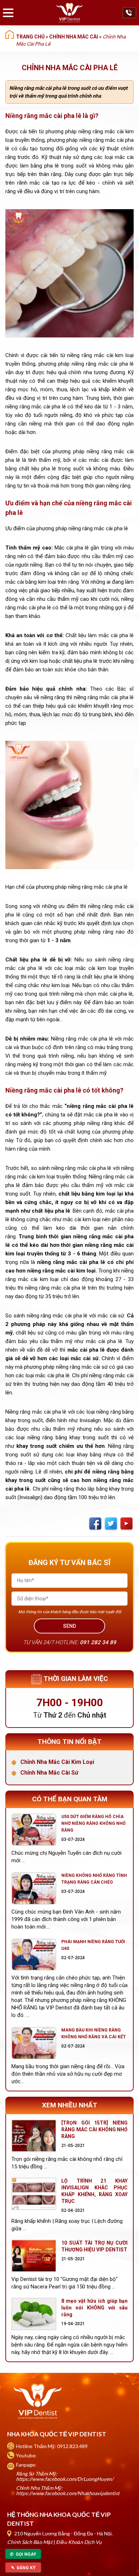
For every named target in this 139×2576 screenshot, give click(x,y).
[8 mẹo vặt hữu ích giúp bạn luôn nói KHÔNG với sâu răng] (34, 2314)
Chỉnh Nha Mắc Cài (74, 37)
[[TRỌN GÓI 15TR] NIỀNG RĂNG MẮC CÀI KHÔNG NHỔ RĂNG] (34, 2136)
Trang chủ (30, 37)
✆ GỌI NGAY (23, 2554)
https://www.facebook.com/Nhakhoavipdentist (68, 2493)
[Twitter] (111, 1524)
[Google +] (127, 1524)
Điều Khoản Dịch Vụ (79, 2542)
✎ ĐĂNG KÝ (23, 2568)
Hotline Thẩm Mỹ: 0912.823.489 (52, 2446)
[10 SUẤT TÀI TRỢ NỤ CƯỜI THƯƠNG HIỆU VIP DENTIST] (34, 2256)
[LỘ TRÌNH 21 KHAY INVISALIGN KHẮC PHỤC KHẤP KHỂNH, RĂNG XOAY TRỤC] (34, 2194)
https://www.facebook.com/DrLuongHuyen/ (65, 2479)
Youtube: (26, 2455)
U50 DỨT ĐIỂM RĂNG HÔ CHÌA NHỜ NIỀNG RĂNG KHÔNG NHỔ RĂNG (93, 1823)
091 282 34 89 (98, 1642)
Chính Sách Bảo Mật (30, 2542)
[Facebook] (95, 1524)
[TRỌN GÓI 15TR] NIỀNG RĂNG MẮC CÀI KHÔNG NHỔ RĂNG (94, 2130)
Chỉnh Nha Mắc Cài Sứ (49, 1773)
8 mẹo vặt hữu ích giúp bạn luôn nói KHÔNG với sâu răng (94, 2308)
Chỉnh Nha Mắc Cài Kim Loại (57, 1762)
